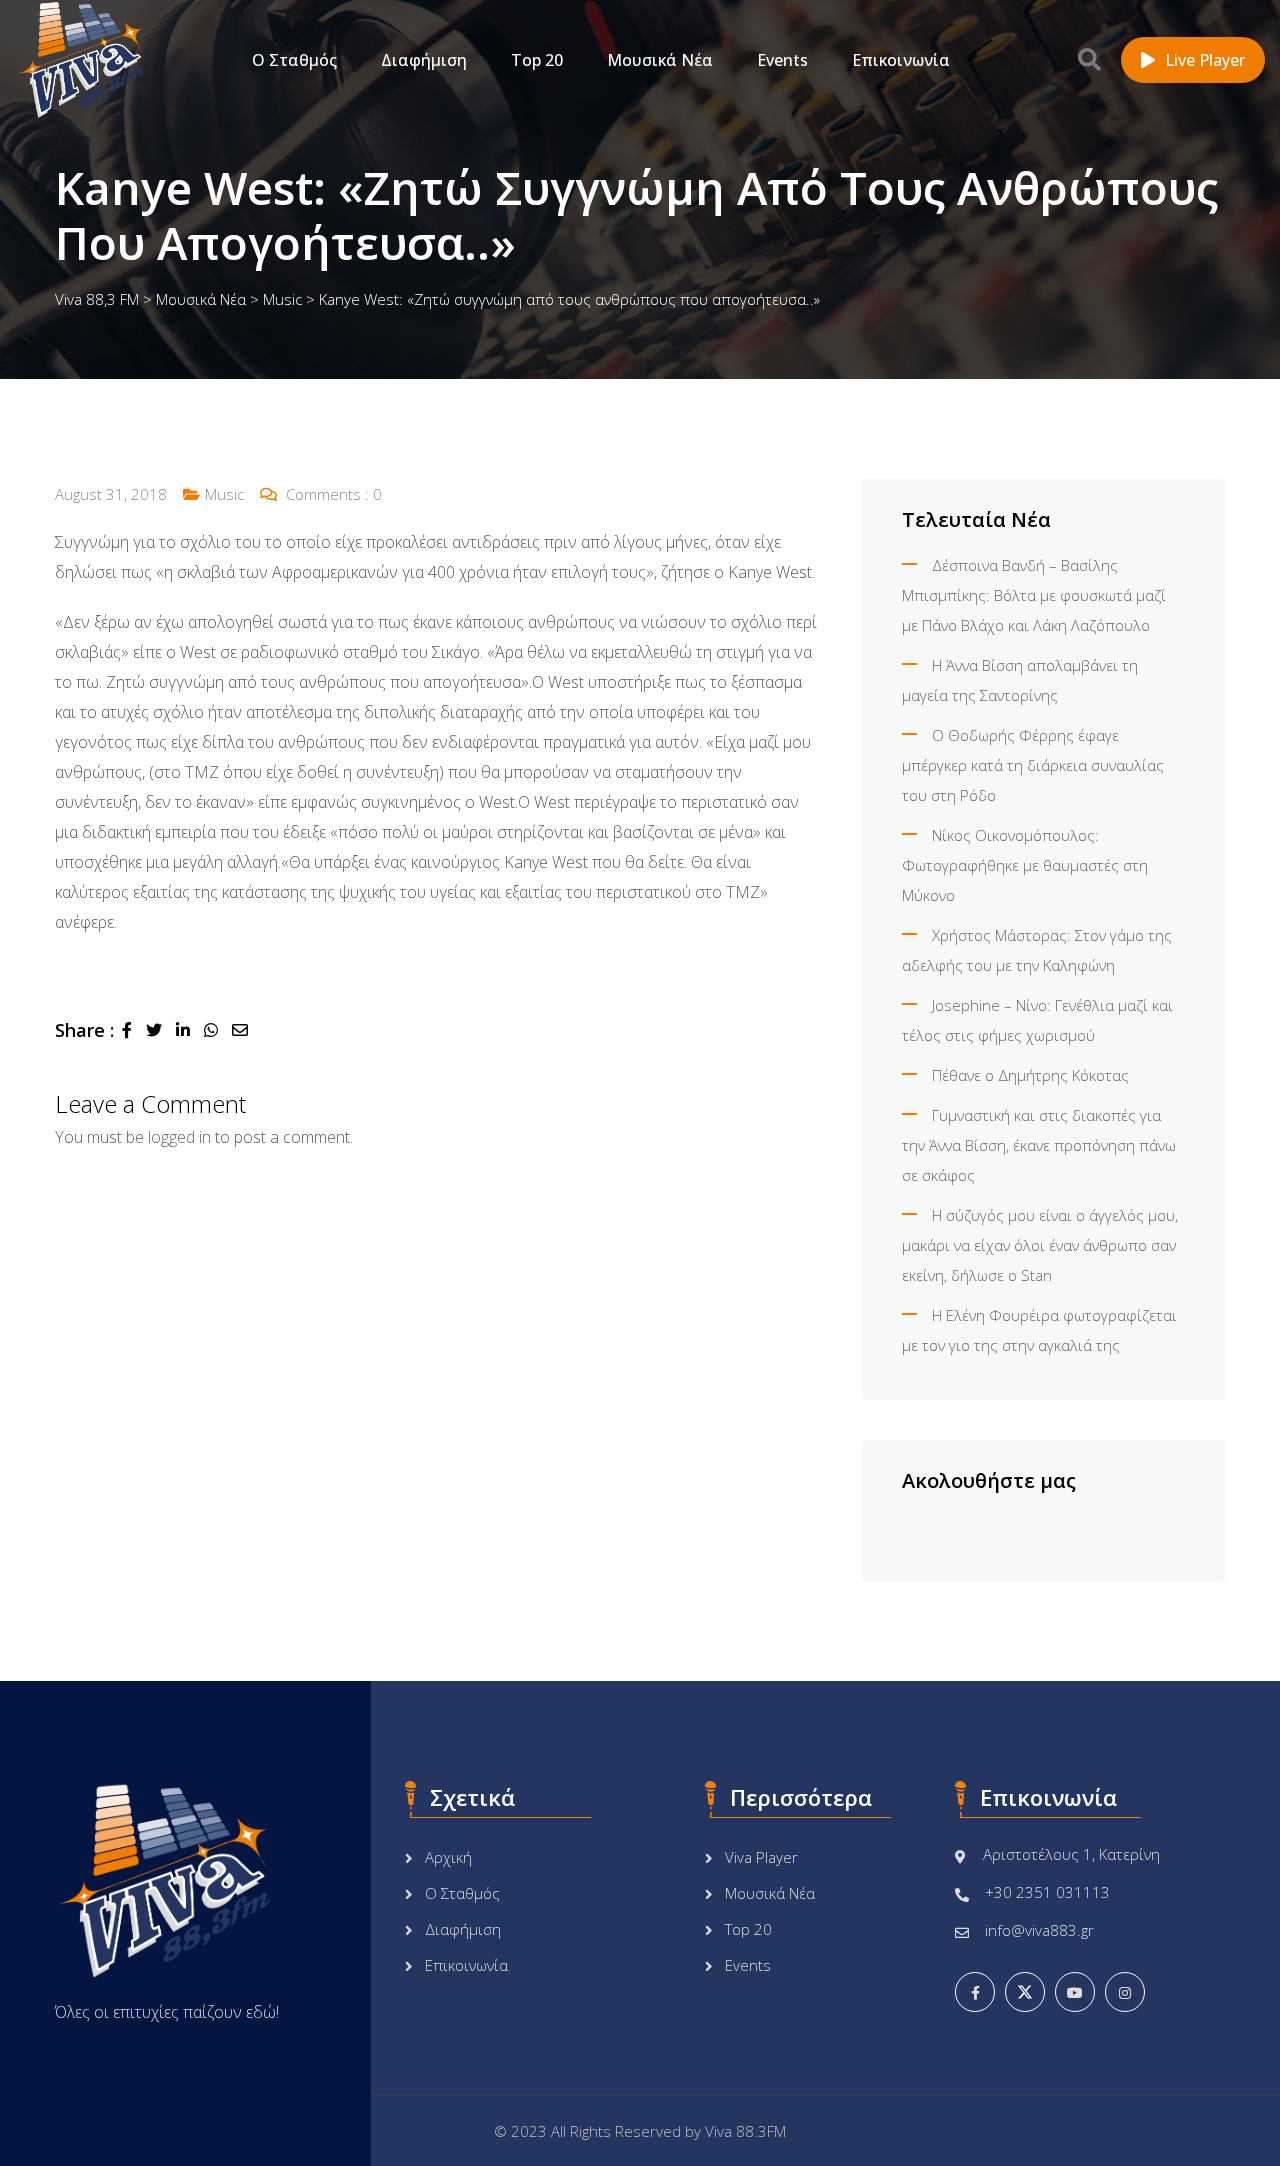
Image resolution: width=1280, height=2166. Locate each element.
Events (782, 60)
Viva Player (761, 1857)
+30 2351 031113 (1047, 1892)
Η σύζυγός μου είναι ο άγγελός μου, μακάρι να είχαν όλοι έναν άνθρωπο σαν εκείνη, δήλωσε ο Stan (1040, 1245)
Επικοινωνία (901, 60)
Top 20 (537, 60)
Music (224, 494)
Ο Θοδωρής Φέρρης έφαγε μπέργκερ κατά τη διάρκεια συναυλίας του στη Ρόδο (1033, 765)
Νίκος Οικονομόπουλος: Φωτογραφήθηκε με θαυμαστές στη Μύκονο (1025, 865)
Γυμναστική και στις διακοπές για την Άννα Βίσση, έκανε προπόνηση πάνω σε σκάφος (1039, 1145)
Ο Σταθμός (294, 60)
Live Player (1205, 60)
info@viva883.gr (1039, 1930)
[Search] (1089, 59)
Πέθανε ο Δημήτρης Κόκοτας (1030, 1075)
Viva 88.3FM (745, 2131)
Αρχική (448, 1857)
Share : (84, 1030)
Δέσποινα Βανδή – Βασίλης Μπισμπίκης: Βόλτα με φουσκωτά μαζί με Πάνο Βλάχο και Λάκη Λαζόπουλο (1034, 595)
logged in (179, 1137)
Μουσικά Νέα (660, 60)
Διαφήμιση (424, 60)
